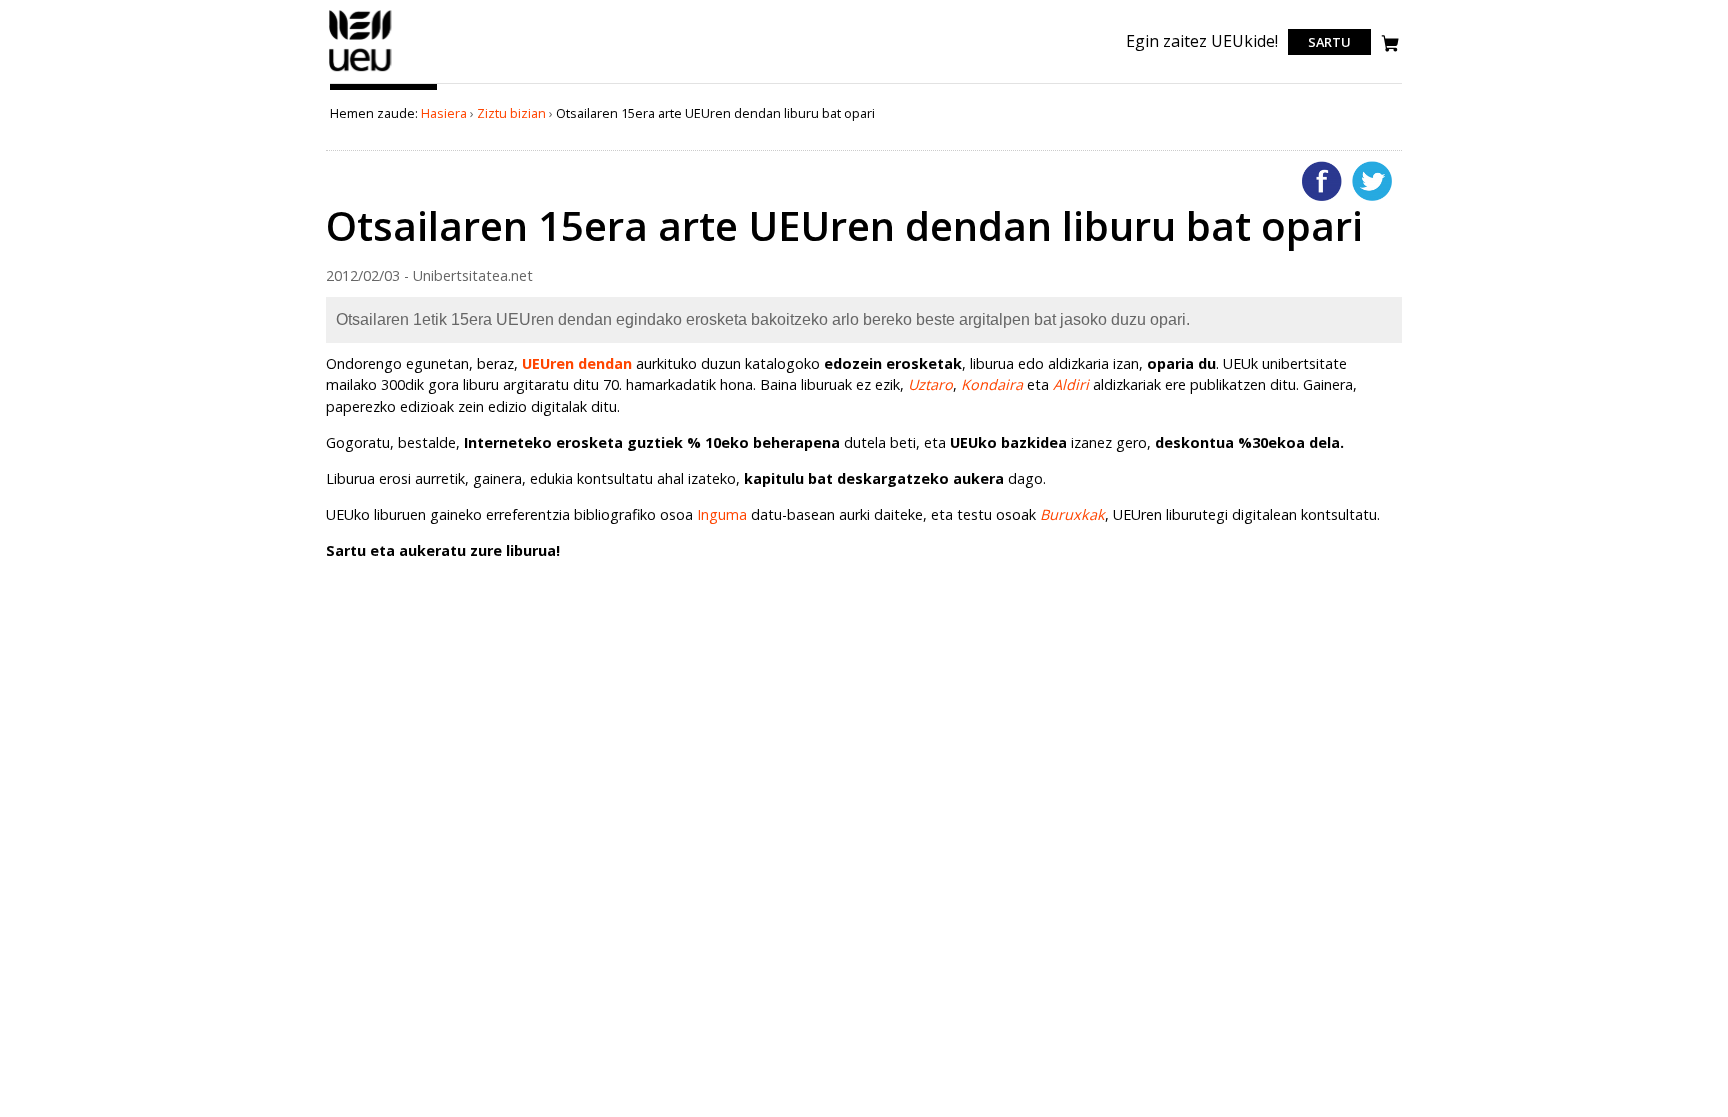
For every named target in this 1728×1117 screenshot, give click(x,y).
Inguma (722, 514)
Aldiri (1071, 384)
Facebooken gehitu (1322, 181)
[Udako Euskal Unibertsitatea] (360, 71)
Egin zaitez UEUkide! (1202, 41)
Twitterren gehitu (1372, 181)
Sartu (1329, 42)
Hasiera (444, 113)
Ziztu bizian (511, 113)
